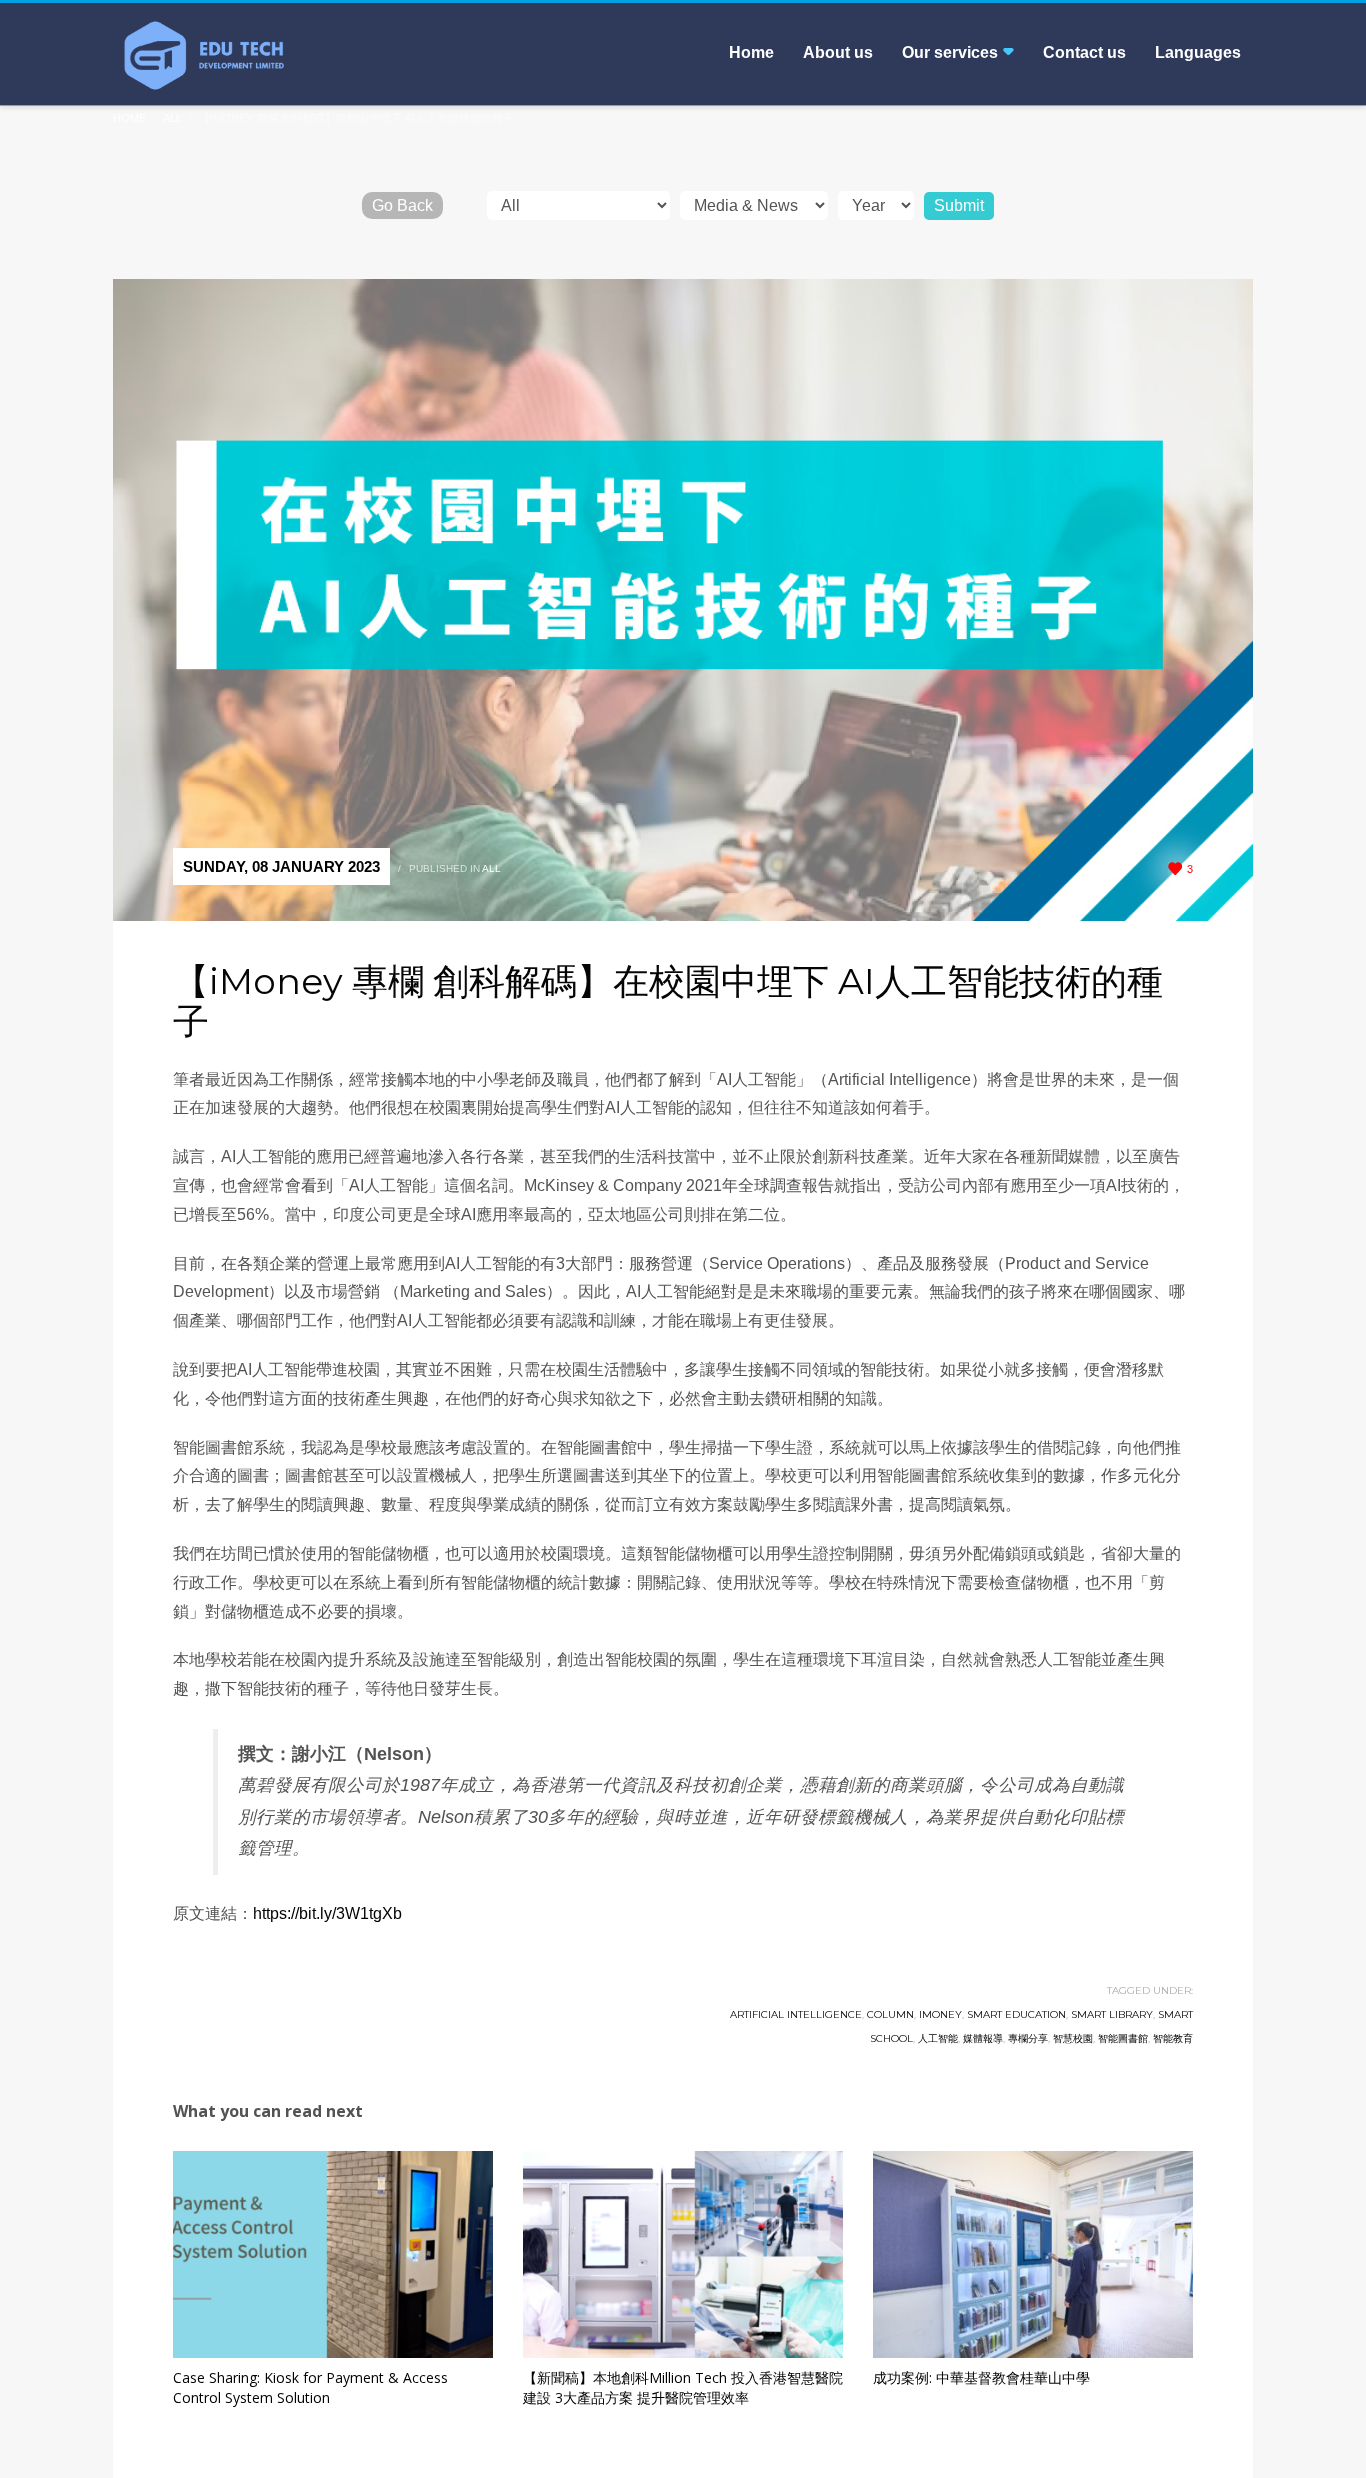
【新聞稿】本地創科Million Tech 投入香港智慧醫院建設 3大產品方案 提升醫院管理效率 (683, 2387)
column (890, 2014)
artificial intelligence (796, 2014)
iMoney (940, 2014)
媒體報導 (983, 2038)
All (491, 868)
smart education (1016, 2014)
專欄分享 (1028, 2038)
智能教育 (1173, 2038)
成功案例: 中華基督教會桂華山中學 (981, 2377)
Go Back (402, 205)
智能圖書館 (1123, 2038)
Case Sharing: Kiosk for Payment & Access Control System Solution (310, 2387)
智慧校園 (1073, 2038)
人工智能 (938, 2038)
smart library (1112, 2014)
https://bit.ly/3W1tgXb (327, 1913)
